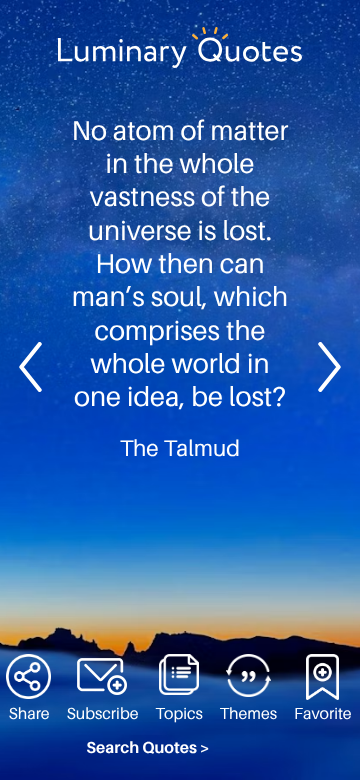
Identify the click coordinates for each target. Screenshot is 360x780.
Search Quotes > (148, 748)
